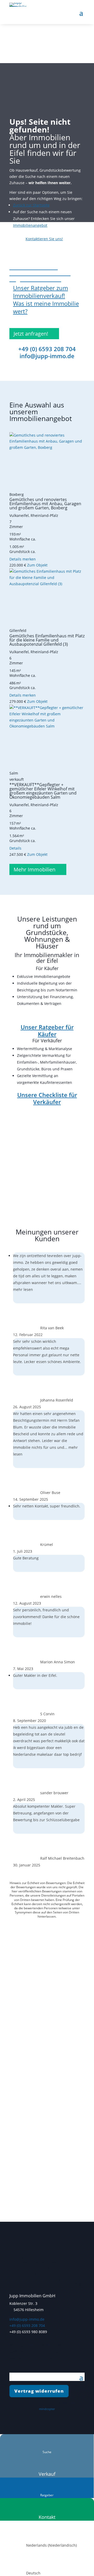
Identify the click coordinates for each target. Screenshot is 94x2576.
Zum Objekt (37, 565)
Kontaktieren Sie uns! (44, 239)
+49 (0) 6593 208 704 (47, 349)
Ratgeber (47, 2495)
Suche (47, 2452)
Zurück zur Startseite (31, 205)
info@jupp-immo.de (47, 356)
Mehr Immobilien (34, 869)
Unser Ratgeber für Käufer (47, 1030)
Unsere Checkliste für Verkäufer (47, 1098)
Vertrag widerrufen (39, 2391)
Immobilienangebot (30, 225)
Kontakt (47, 2517)
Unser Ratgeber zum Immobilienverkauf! (40, 292)
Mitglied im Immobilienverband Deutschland (43, 2263)
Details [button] (16, 559)
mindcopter (47, 2409)
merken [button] (29, 559)
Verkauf (47, 2474)
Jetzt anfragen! (31, 334)
